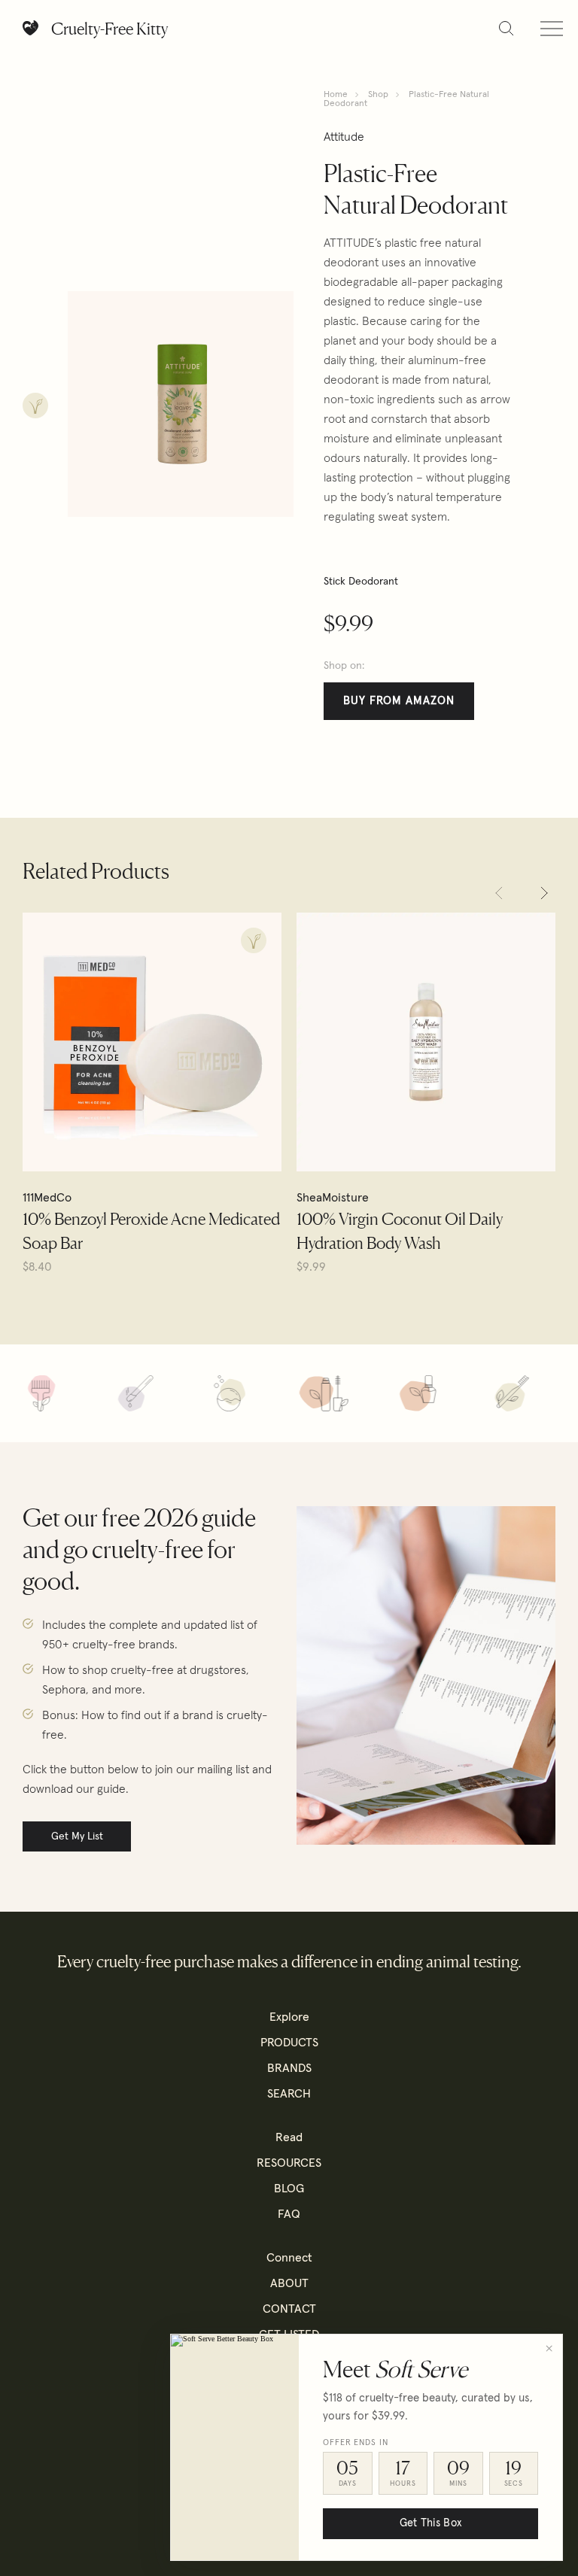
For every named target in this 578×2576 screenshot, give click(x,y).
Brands (289, 2068)
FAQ (289, 2214)
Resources (289, 2163)
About (289, 2283)
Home (336, 95)
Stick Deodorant (361, 582)
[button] (499, 893)
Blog (289, 2189)
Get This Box (430, 2523)
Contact (289, 2309)
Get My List (77, 1836)
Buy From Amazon (399, 701)
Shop (378, 95)
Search (289, 2094)
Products (289, 2043)
